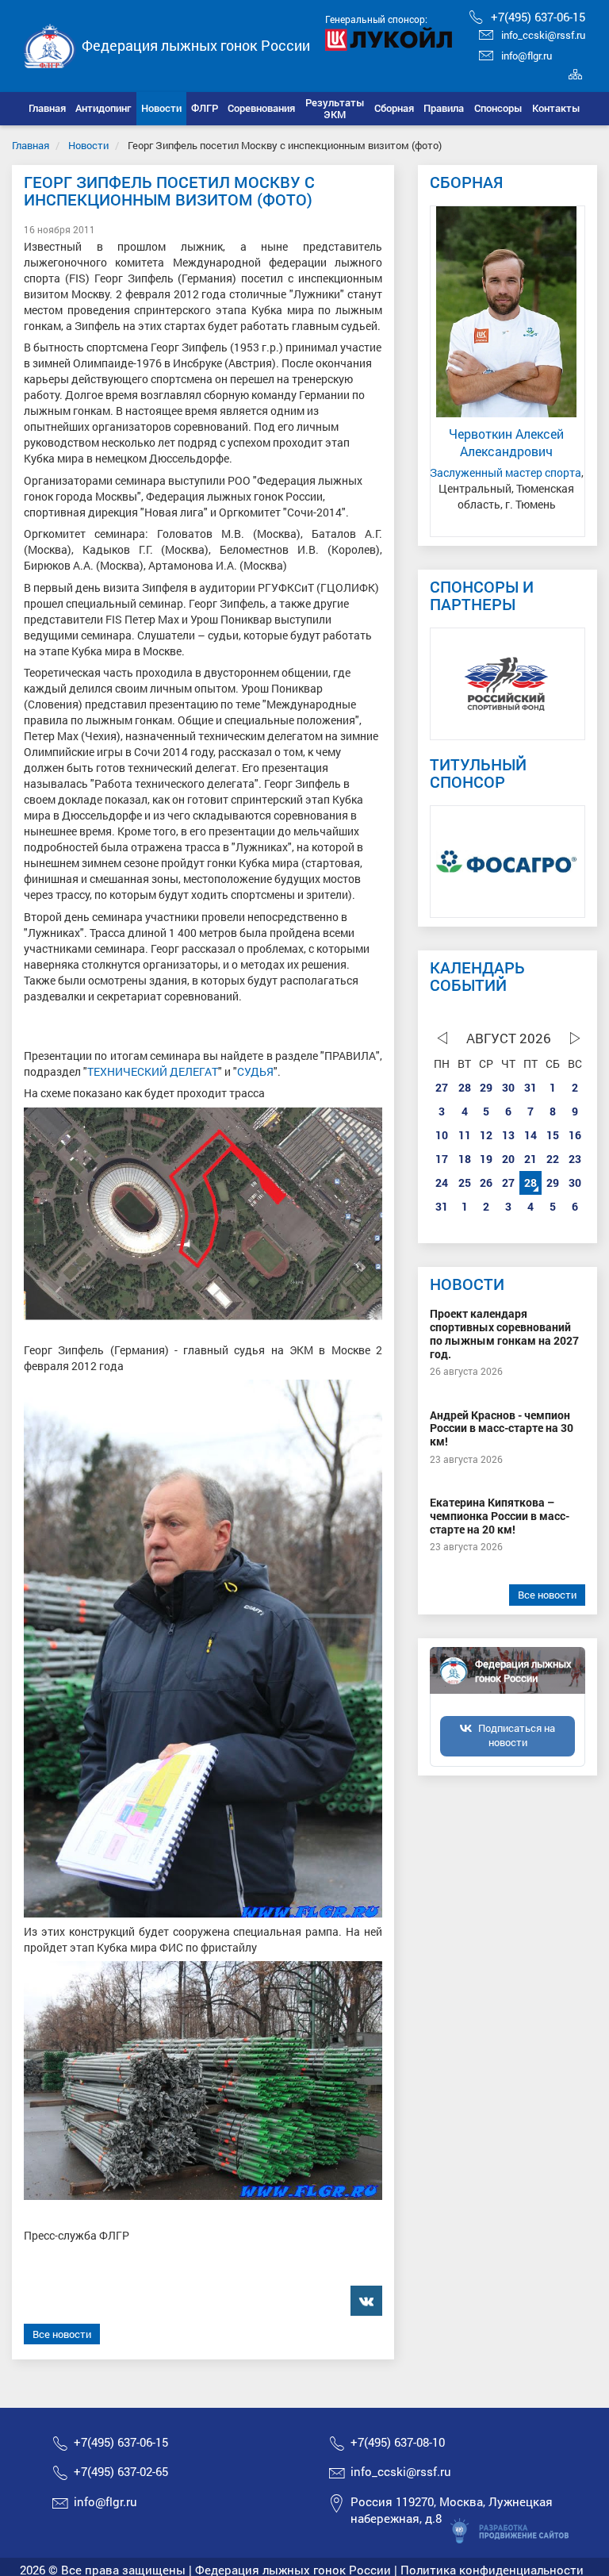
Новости (88, 145)
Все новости (62, 2334)
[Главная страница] (50, 44)
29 (486, 1087)
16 (575, 1135)
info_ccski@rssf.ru (543, 35)
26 (486, 1182)
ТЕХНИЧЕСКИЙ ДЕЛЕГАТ (153, 1071)
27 (442, 1087)
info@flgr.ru (527, 56)
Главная (31, 145)
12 (486, 1135)
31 (530, 1087)
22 (553, 1159)
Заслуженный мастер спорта (506, 472)
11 (465, 1135)
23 (575, 1159)
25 (465, 1182)
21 (530, 1159)
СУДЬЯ (255, 1071)
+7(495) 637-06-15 (538, 17)
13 (508, 1135)
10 (442, 1135)
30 (508, 1087)
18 (465, 1159)
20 (508, 1159)
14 (530, 1135)
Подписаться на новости (517, 1735)
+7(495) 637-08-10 (398, 2442)
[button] (103, 109)
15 (553, 1135)
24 (442, 1182)
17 (442, 1159)
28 (465, 1087)
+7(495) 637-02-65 (121, 2471)
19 (486, 1159)
